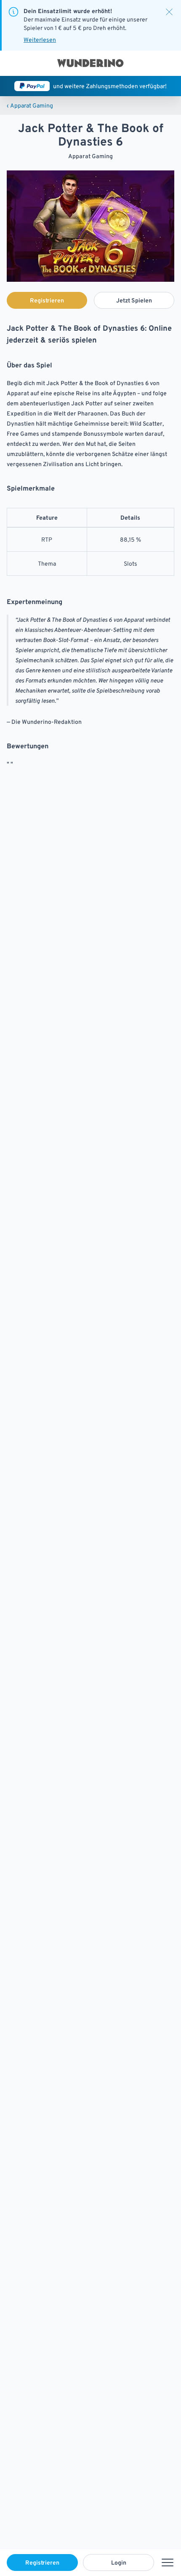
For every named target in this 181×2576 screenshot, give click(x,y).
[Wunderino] (90, 63)
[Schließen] (169, 12)
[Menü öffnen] (168, 2563)
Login (119, 2563)
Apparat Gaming (30, 105)
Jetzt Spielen (134, 300)
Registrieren (42, 2563)
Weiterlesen (40, 40)
